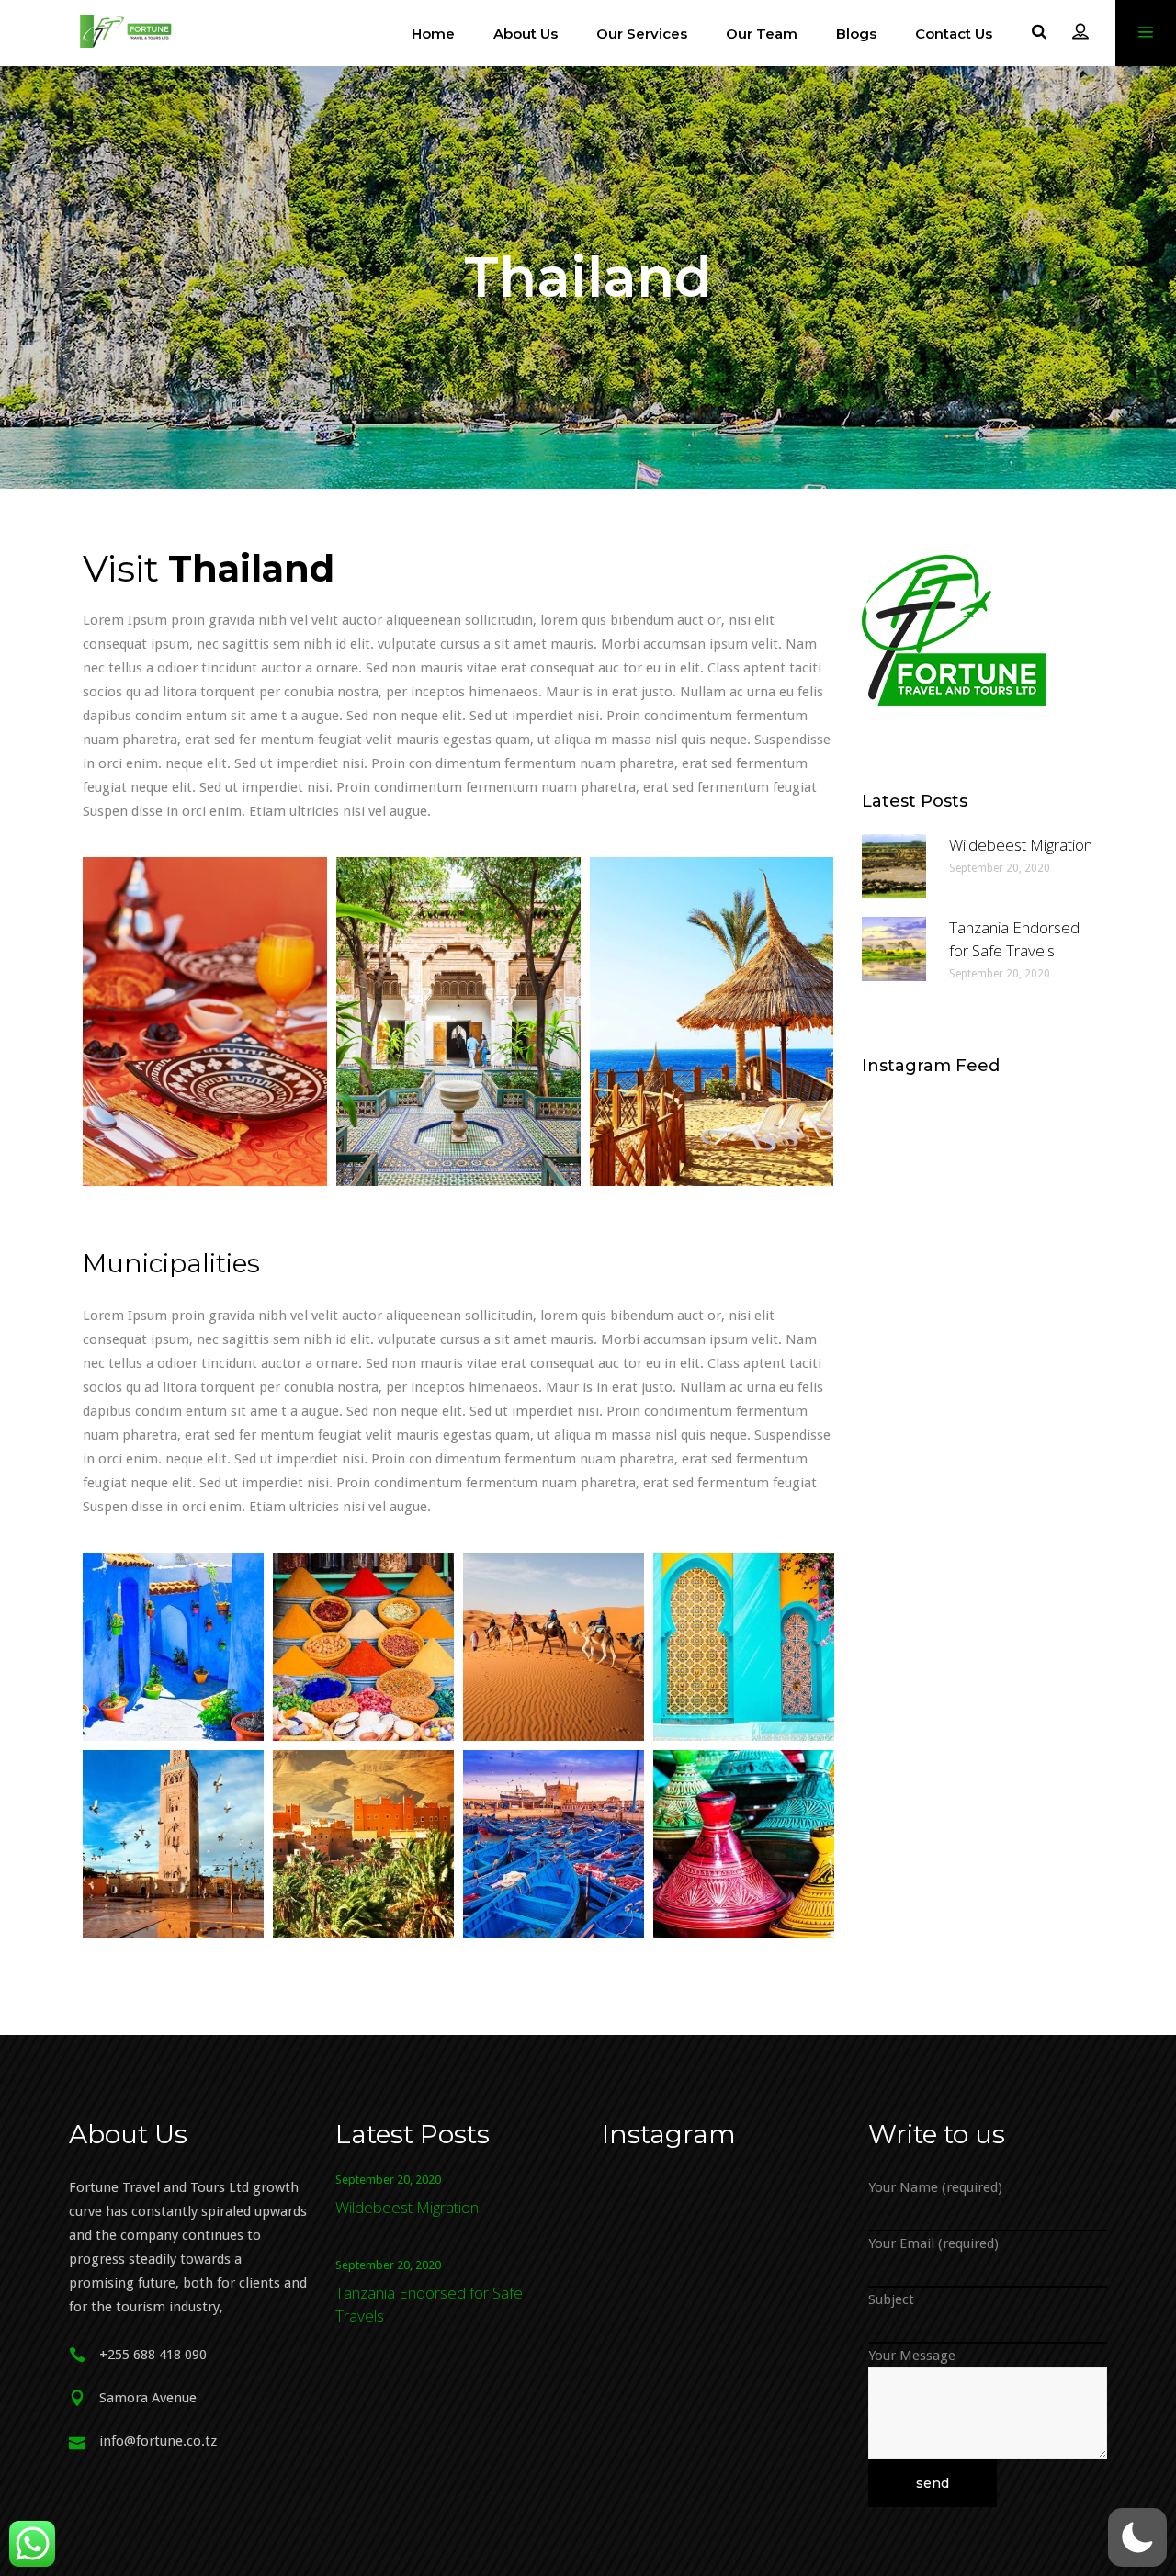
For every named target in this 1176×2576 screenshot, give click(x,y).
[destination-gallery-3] (554, 1647)
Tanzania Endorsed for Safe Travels (1014, 939)
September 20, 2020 (1000, 868)
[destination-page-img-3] (712, 1022)
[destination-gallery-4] (744, 1647)
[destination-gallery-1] (173, 1647)
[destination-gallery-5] (173, 1844)
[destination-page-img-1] (205, 1022)
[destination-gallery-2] (363, 1647)
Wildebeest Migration (1021, 845)
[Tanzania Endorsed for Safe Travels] (894, 949)
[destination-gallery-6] (363, 1844)
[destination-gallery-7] (554, 1844)
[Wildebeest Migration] (894, 866)
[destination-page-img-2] (458, 1022)
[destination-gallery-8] (744, 1844)
